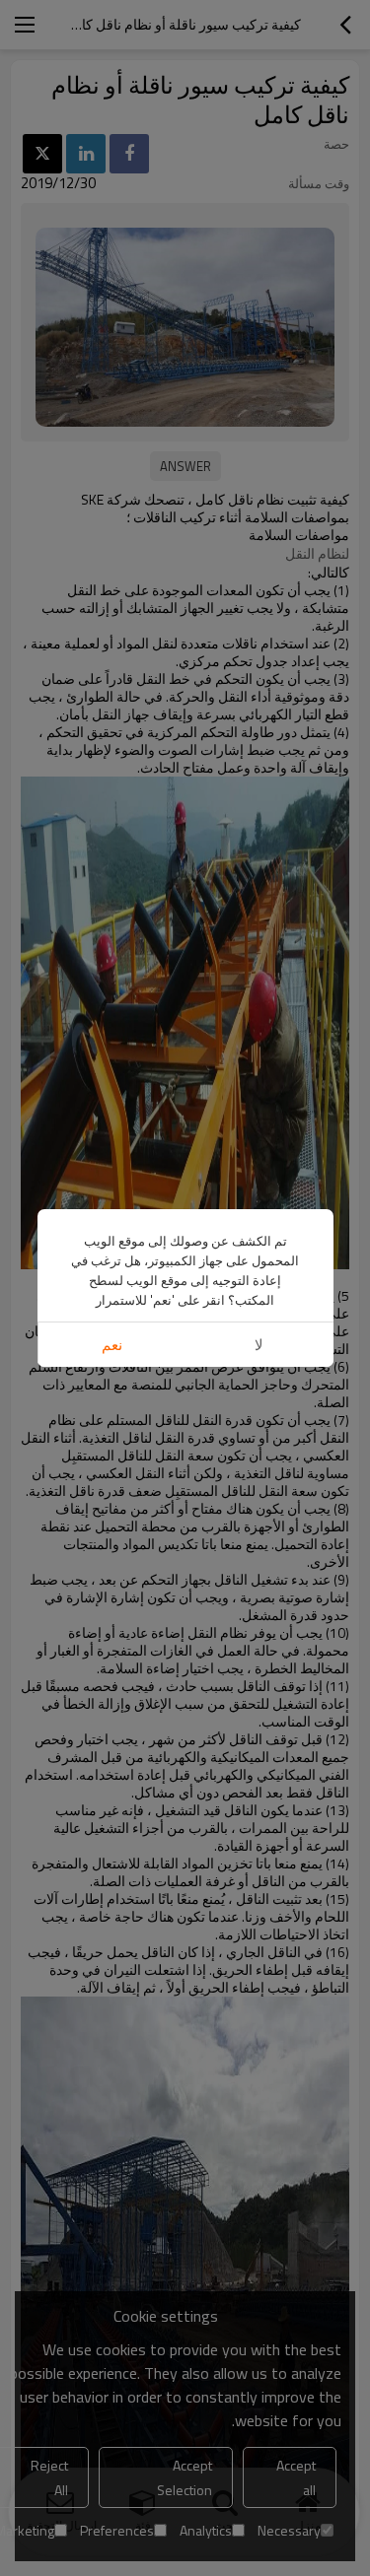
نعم (112, 1345)
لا (259, 1345)
